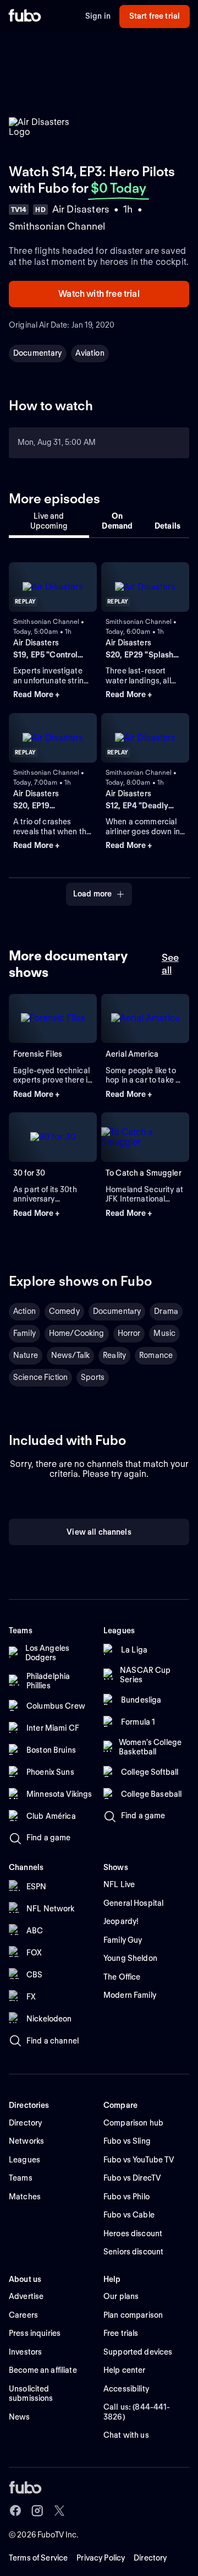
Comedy (64, 1311)
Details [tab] (167, 526)
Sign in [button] (98, 16)
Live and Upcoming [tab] (49, 521)
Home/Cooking (77, 1333)
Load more (92, 894)
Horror (129, 1333)
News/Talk (70, 1355)
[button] (53, 695)
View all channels (99, 1532)
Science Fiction (40, 1377)
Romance (156, 1355)
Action (24, 1311)
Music (164, 1333)
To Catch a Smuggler (144, 1173)
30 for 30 (29, 1173)
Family (24, 1333)
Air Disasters (36, 643)
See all (170, 964)
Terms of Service (38, 2558)
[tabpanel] (99, 727)
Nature (26, 1355)
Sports (93, 1377)
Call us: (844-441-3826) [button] (137, 2412)
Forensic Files (38, 1054)
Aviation (90, 353)
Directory (150, 2558)
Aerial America (132, 1054)
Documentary (38, 353)
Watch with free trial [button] (99, 294)
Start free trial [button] (155, 16)
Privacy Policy (101, 2558)
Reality (114, 1355)
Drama (166, 1311)
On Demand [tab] (117, 521)
